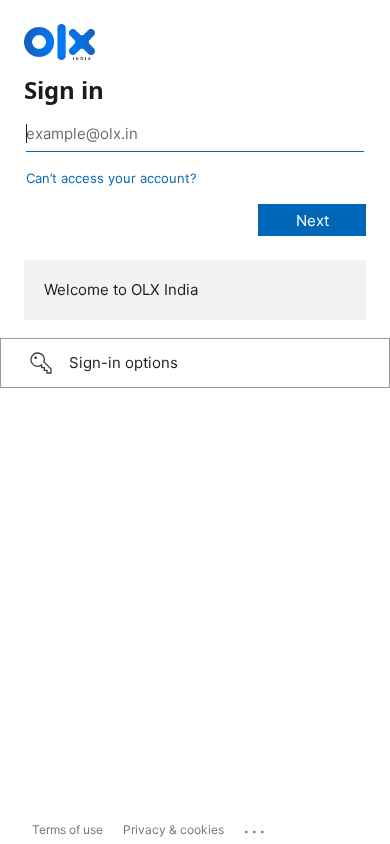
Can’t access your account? (111, 178)
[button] (195, 363)
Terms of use (67, 829)
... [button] (256, 827)
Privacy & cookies (173, 829)
